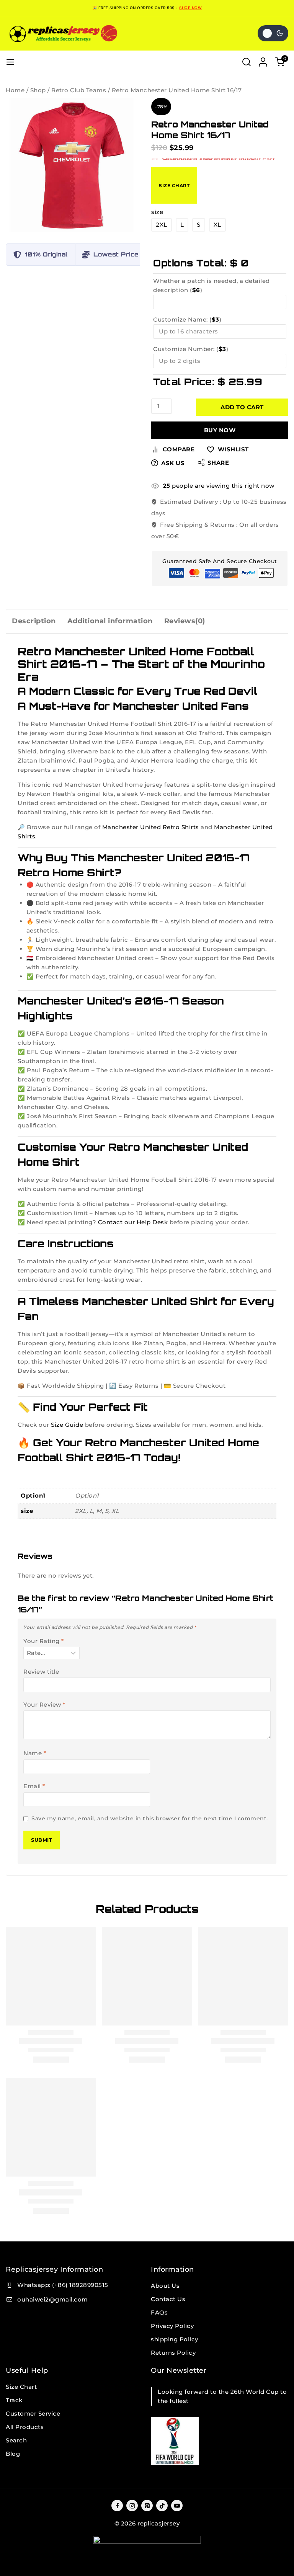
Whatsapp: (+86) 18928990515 (63, 2285)
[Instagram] (132, 2506)
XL (217, 225)
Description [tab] (34, 621)
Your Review (44, 1705)
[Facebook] (117, 2506)
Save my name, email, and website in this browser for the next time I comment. (150, 1818)
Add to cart (242, 407)
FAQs (159, 2312)
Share (218, 463)
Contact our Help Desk (133, 1222)
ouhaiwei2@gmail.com (53, 2299)
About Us (165, 2286)
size (157, 212)
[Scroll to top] (283, 2565)
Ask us (173, 463)
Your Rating (44, 1641)
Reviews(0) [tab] (185, 621)
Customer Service (33, 2413)
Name (35, 1753)
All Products (25, 2427)
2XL (162, 225)
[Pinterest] (147, 2506)
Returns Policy (173, 2353)
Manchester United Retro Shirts (151, 827)
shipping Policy (175, 2339)
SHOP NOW (190, 8)
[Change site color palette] (273, 33)
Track (14, 2400)
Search (16, 2440)
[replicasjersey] (63, 33)
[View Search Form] (247, 62)
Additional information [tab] (110, 621)
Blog (13, 2454)
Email (34, 1786)
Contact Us (168, 2299)
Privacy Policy (172, 2326)
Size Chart (174, 185)
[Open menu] (10, 62)
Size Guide (67, 1425)
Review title (41, 1672)
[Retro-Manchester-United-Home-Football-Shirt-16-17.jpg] (73, 165)
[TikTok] (162, 2506)
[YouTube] (177, 2506)
